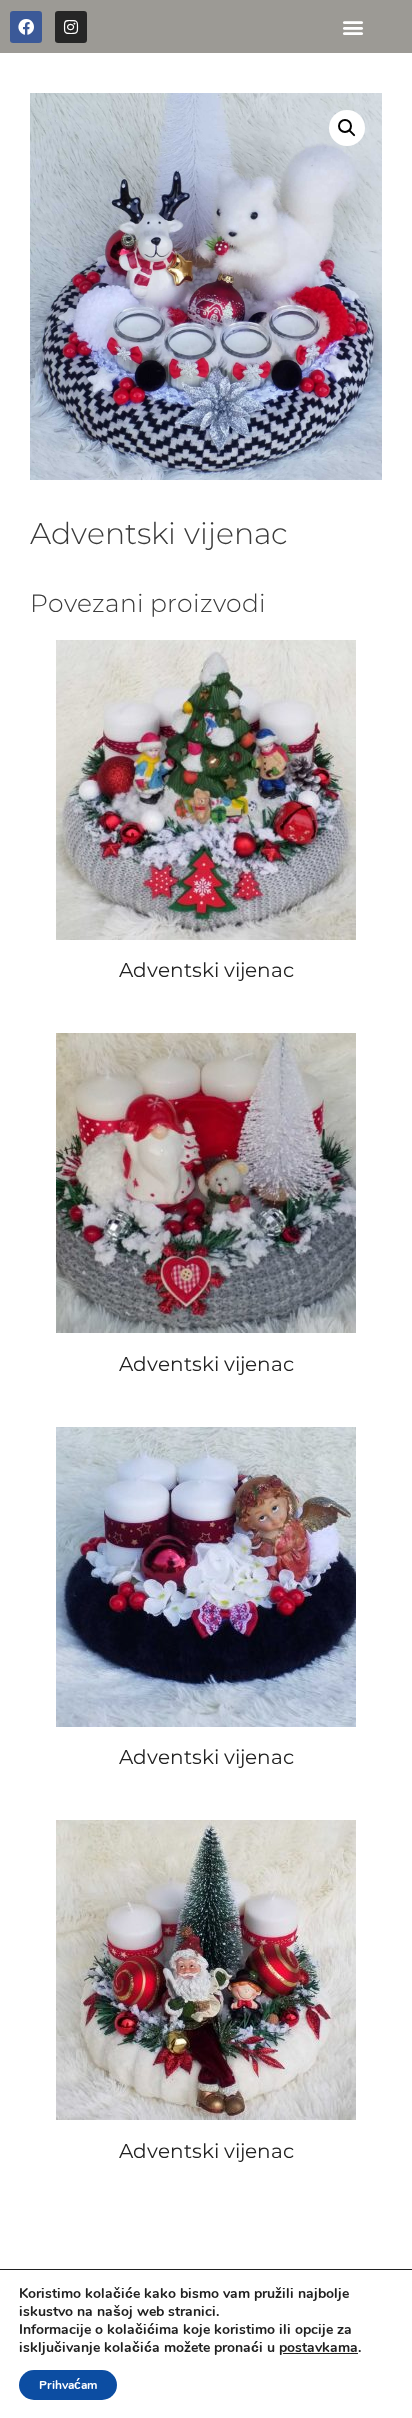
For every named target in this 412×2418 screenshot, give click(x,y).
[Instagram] (71, 27)
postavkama (318, 2348)
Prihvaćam (68, 2385)
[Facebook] (26, 27)
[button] (352, 26)
